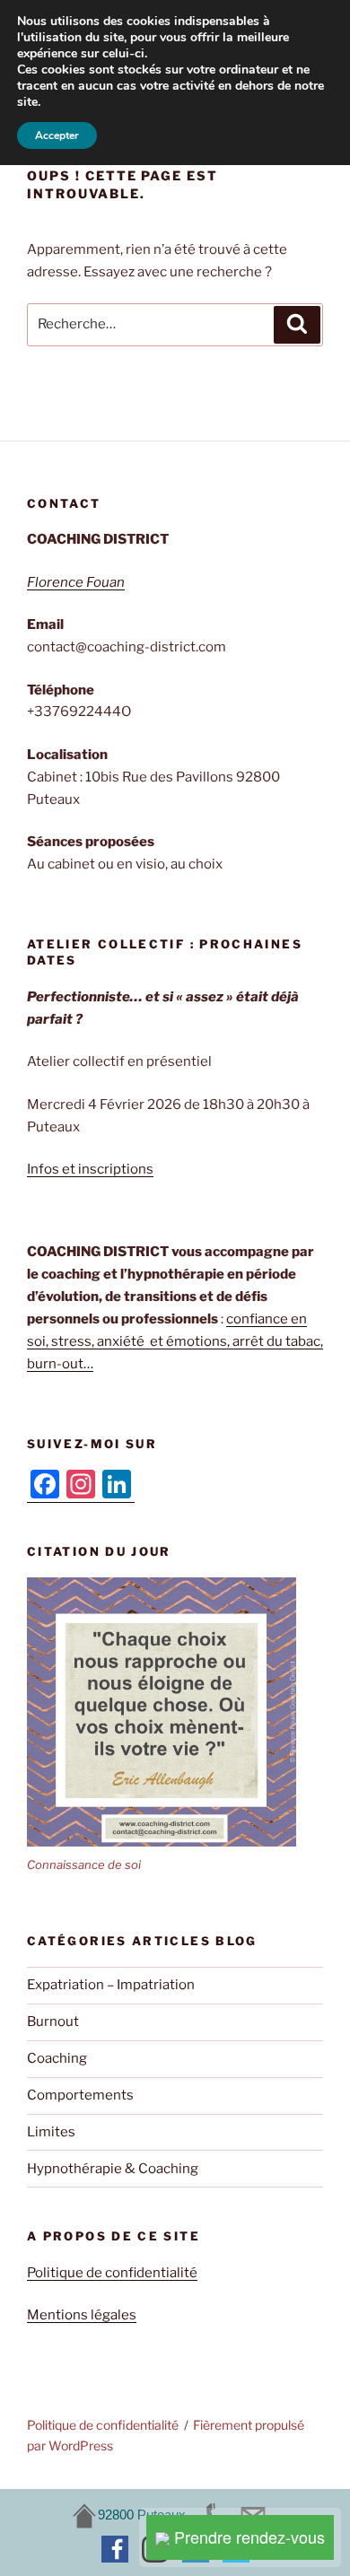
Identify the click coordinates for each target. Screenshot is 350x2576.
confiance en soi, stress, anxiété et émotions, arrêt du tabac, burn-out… (175, 1341)
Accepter (57, 135)
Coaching (57, 2058)
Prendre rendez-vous (247, 2537)
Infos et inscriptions (90, 1169)
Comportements (80, 2095)
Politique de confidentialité (112, 2273)
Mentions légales (82, 2315)
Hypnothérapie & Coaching (113, 2169)
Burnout (53, 2022)
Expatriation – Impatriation (111, 1985)
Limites (51, 2132)
